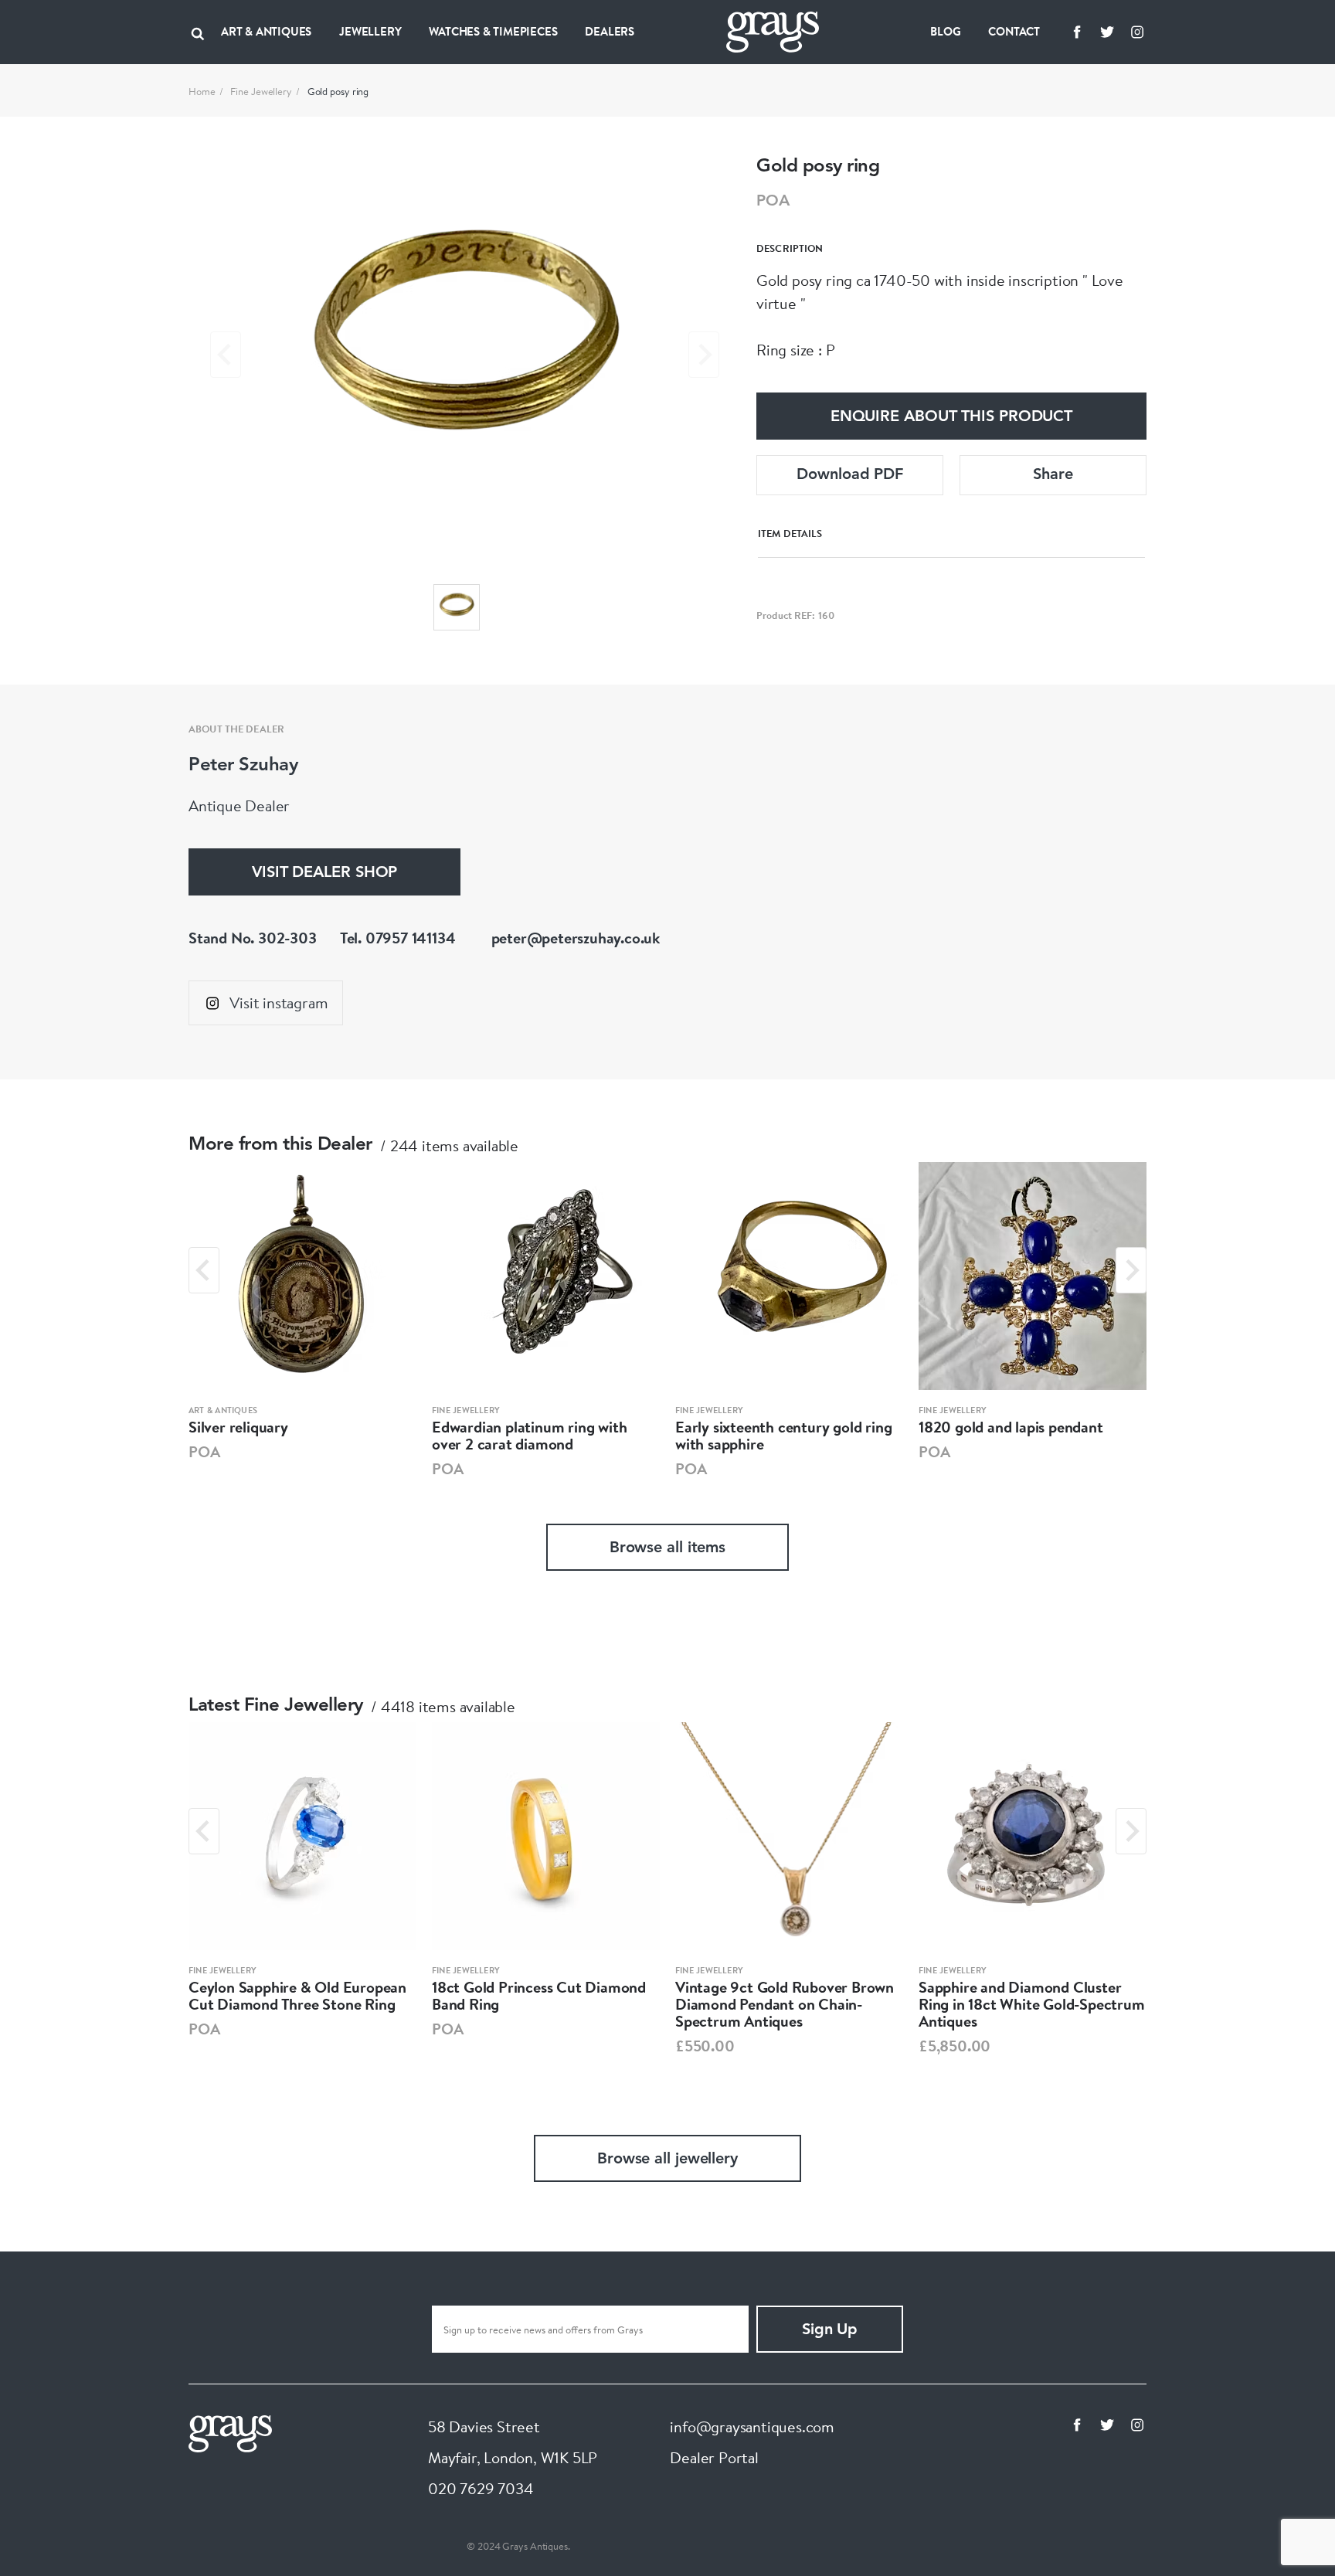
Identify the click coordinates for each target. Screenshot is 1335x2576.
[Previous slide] (226, 355)
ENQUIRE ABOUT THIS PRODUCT (951, 417)
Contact (1014, 31)
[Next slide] (704, 355)
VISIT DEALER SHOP (324, 873)
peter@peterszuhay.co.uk (576, 938)
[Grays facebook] (1077, 32)
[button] (457, 607)
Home (202, 91)
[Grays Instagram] (1137, 32)
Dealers (610, 31)
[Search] (198, 32)
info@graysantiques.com (752, 2426)
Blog (945, 31)
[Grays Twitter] (1107, 32)
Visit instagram (279, 1003)
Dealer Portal (714, 2457)
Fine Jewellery (261, 91)
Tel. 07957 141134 (398, 938)
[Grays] (230, 2432)
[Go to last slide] (204, 1270)
